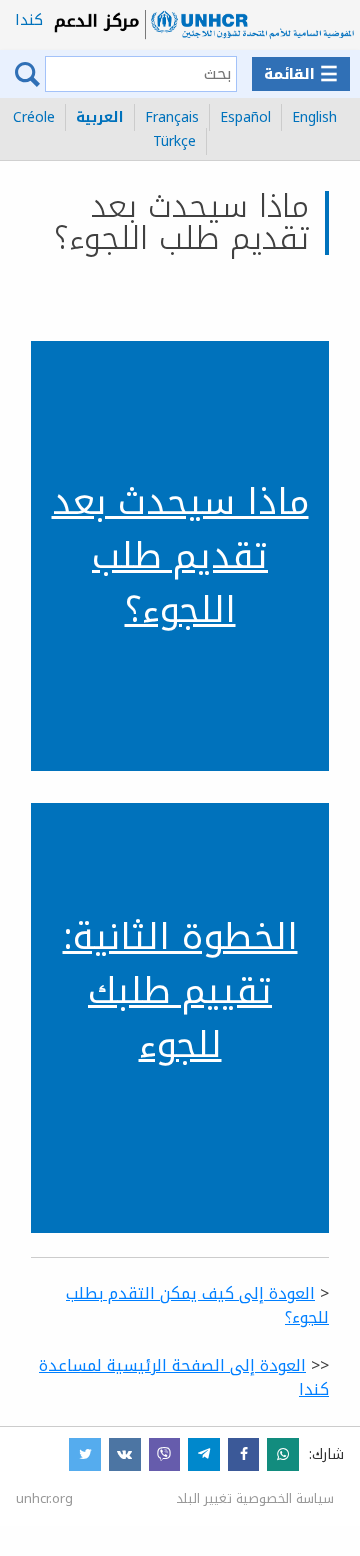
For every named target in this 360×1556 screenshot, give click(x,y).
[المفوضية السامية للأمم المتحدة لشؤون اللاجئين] (204, 25)
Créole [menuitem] (34, 117)
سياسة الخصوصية (285, 1498)
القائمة (301, 74)
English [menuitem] (314, 117)
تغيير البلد (204, 1498)
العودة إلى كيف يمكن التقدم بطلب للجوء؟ (197, 1305)
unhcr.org (44, 1498)
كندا (29, 20)
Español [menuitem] (245, 117)
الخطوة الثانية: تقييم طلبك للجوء (180, 991)
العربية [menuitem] (100, 117)
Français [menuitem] (172, 117)
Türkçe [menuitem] (174, 141)
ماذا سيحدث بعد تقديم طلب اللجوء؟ (180, 556)
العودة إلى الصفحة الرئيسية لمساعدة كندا (184, 1377)
